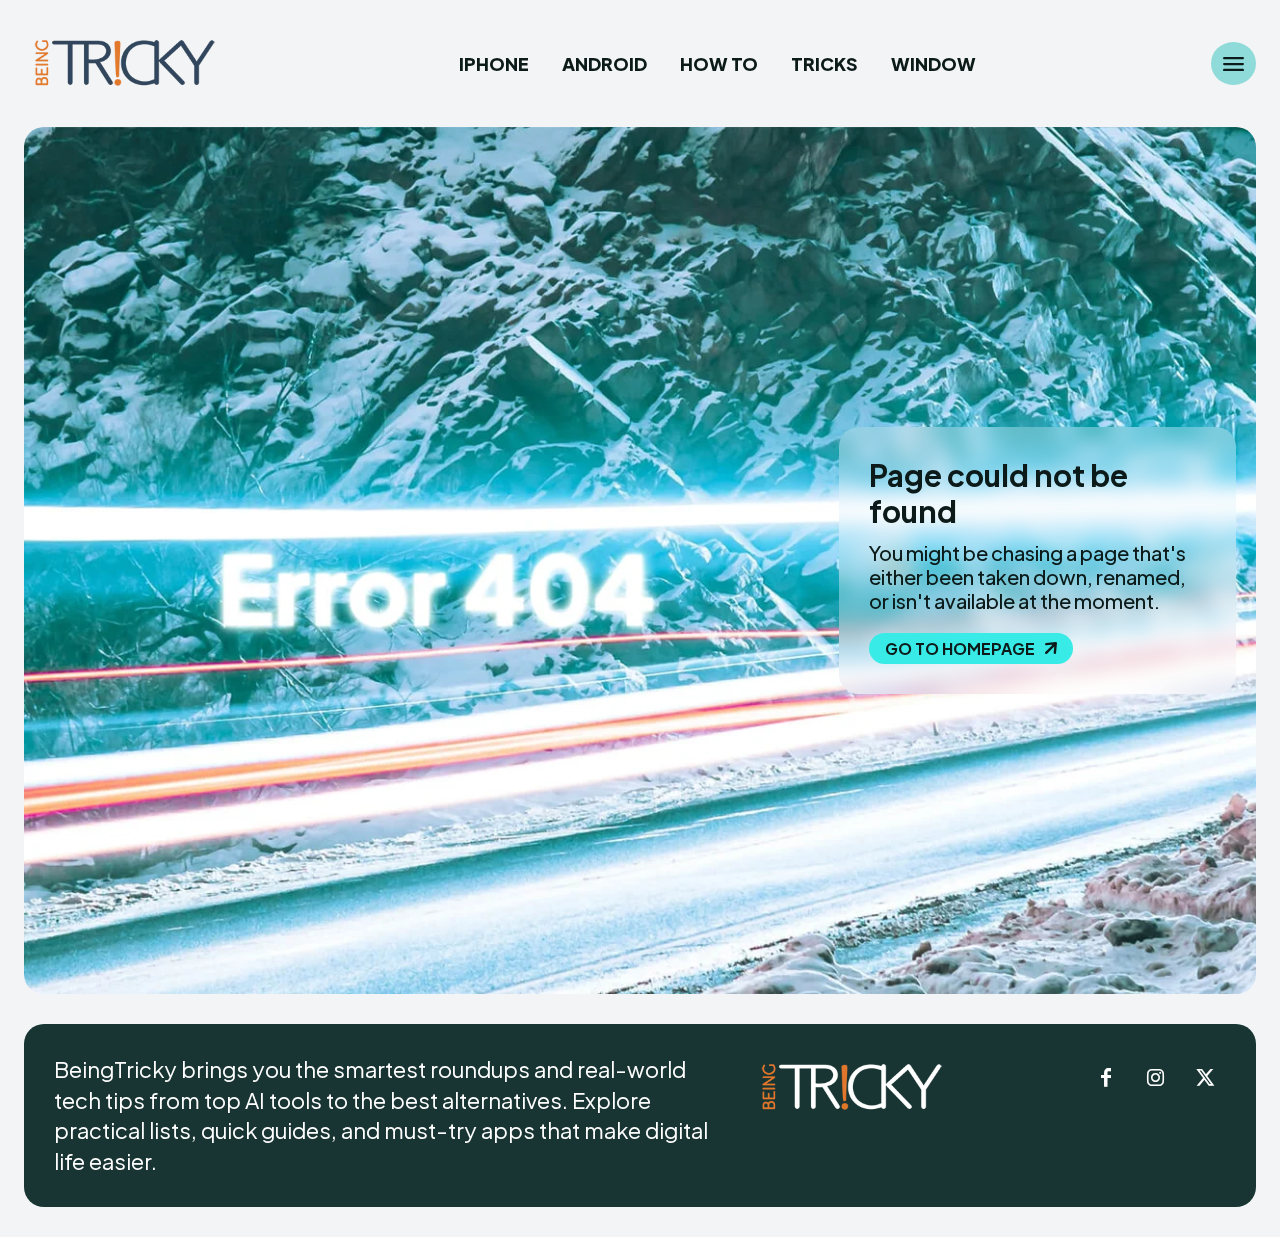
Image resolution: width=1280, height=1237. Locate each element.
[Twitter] (1206, 1079)
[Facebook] (1106, 1079)
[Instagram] (1156, 1079)
